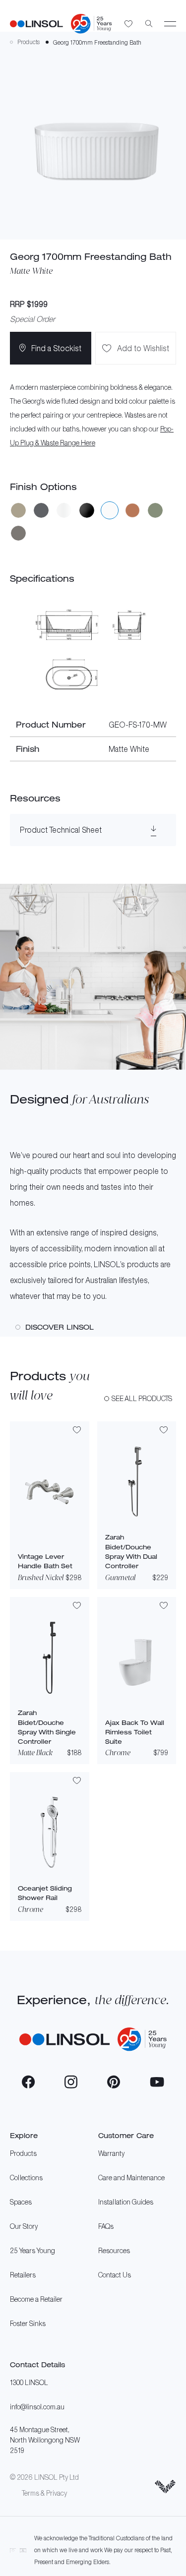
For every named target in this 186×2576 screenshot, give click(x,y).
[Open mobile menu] (170, 24)
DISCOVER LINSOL (60, 1327)
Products (23, 2153)
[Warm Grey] (18, 533)
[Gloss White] (64, 510)
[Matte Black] (87, 510)
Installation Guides (126, 2202)
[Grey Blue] (41, 510)
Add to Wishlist (143, 348)
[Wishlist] (129, 24)
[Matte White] (110, 510)
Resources (114, 2250)
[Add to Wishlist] (77, 1431)
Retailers (23, 2275)
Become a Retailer (36, 2299)
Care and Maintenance (131, 2177)
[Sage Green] (155, 510)
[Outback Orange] (132, 510)
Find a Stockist (56, 348)
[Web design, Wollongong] (165, 2487)
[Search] (149, 24)
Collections (26, 2177)
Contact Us (115, 2275)
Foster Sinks (28, 2323)
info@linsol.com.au (37, 2407)
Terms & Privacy (44, 2493)
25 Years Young (32, 2250)
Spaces (21, 2202)
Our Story (24, 2226)
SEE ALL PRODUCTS (142, 1398)
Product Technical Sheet (61, 830)
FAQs (106, 2226)
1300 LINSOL (29, 2382)
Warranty (111, 2153)
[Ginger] (18, 510)
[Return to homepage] (36, 24)
